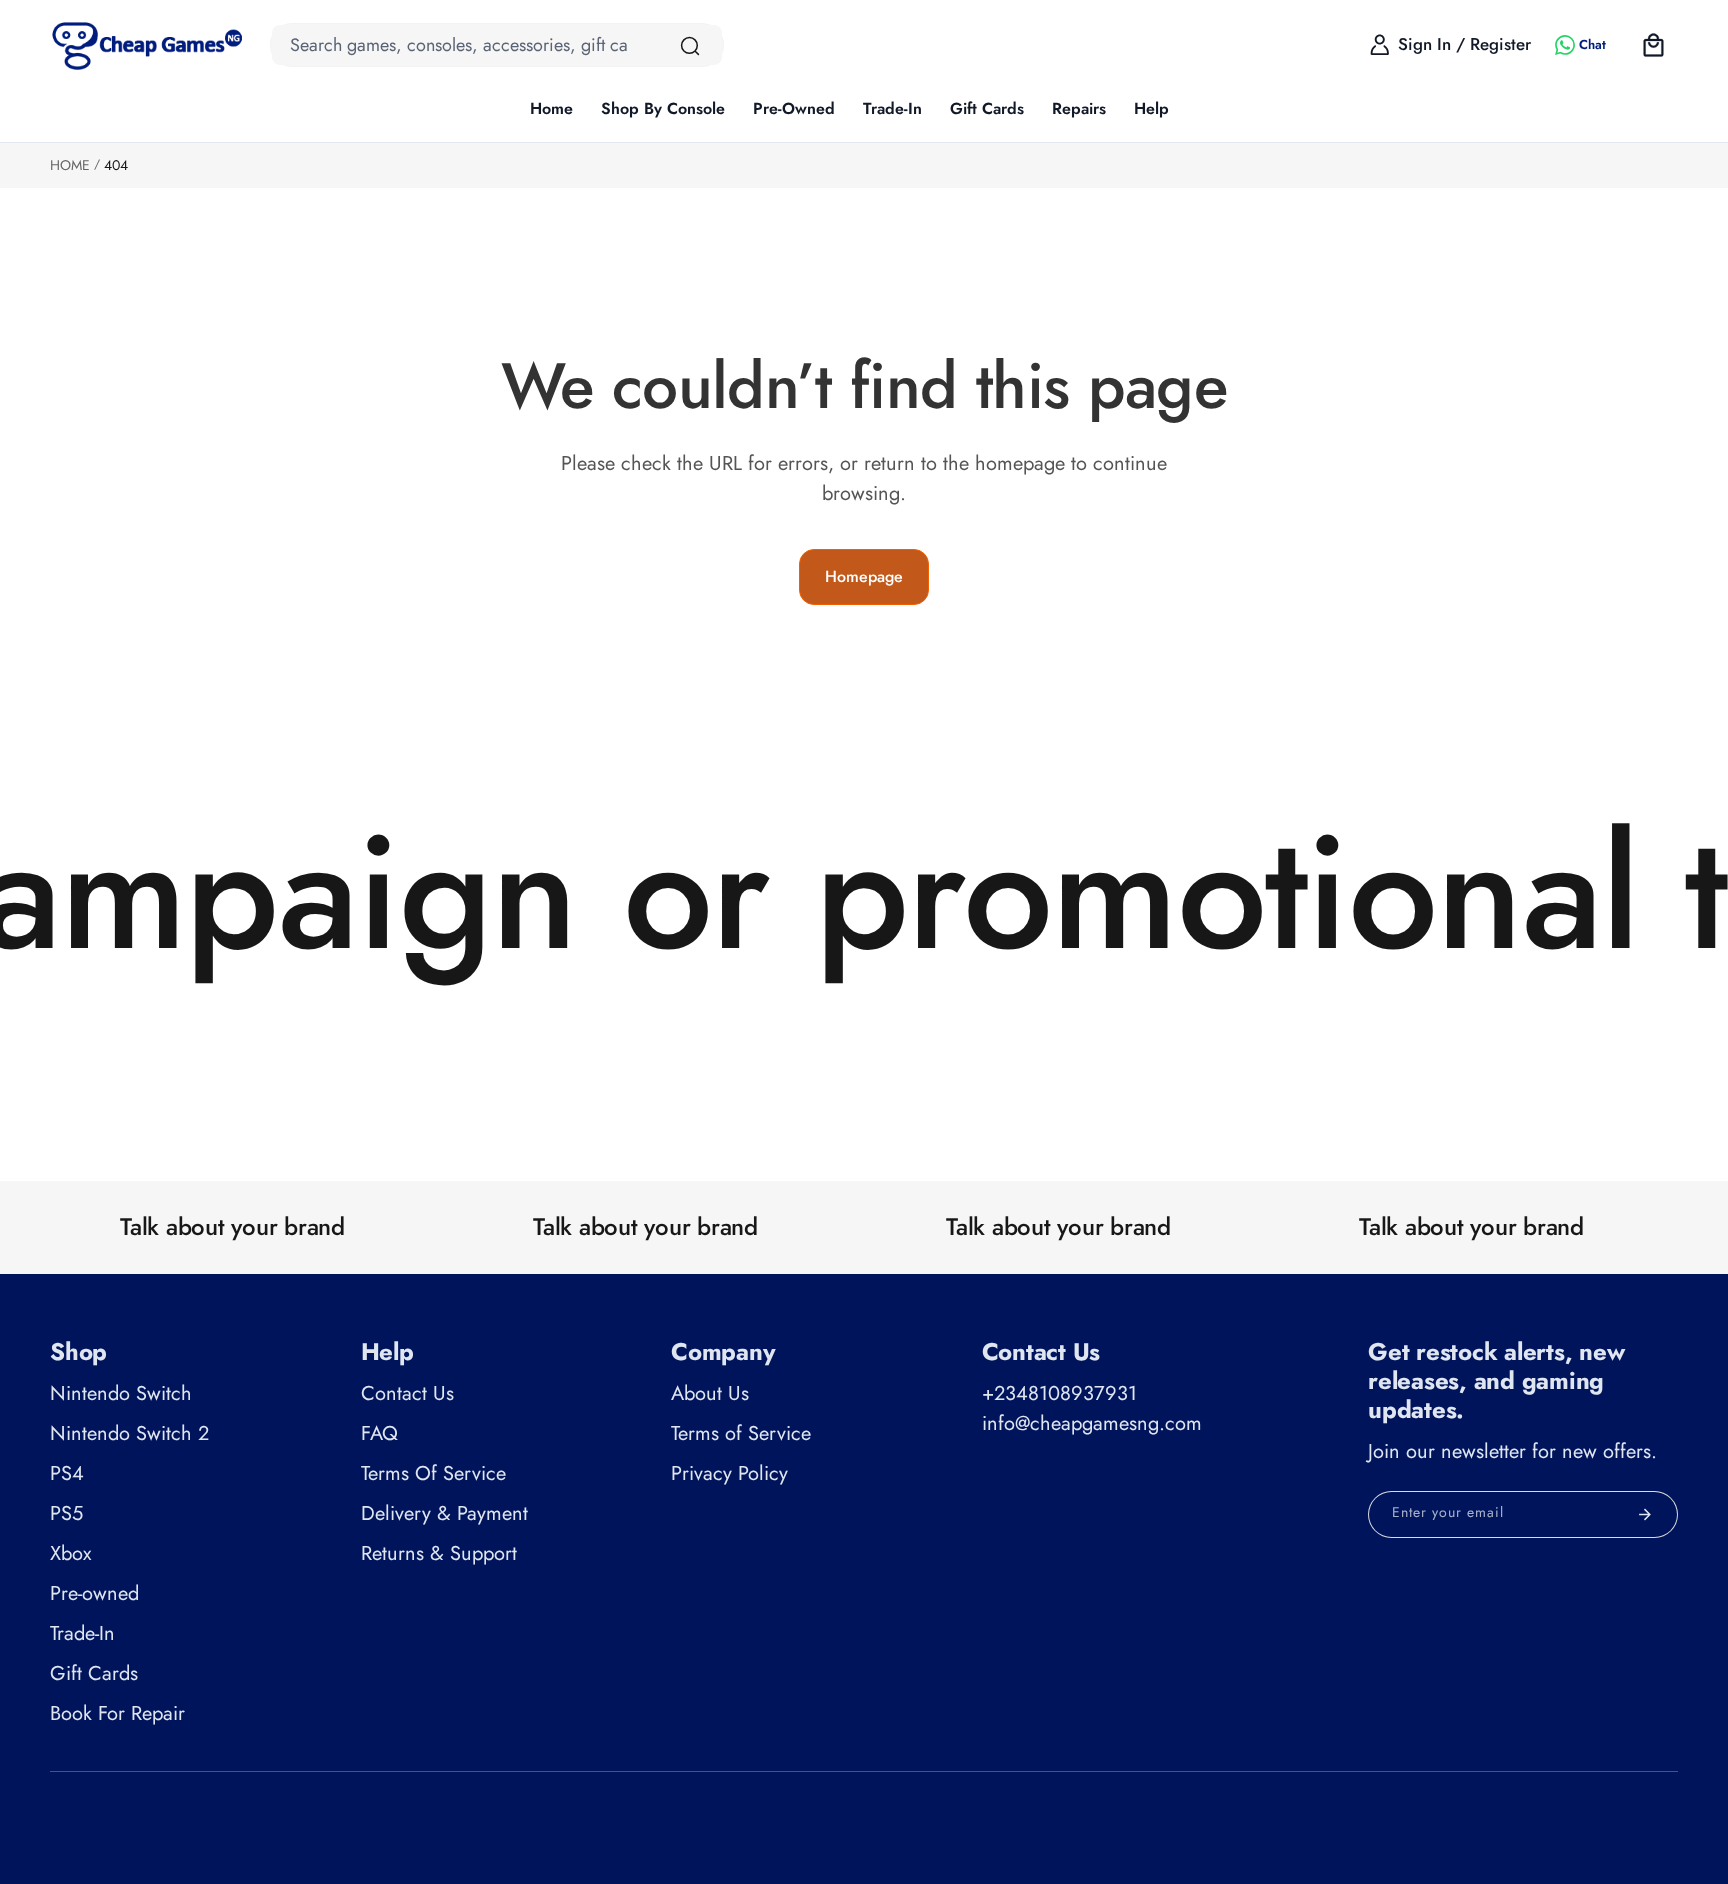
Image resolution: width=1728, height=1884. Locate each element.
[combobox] (497, 45)
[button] (663, 110)
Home (70, 165)
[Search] (690, 46)
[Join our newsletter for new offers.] (1645, 1514)
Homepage (864, 576)
